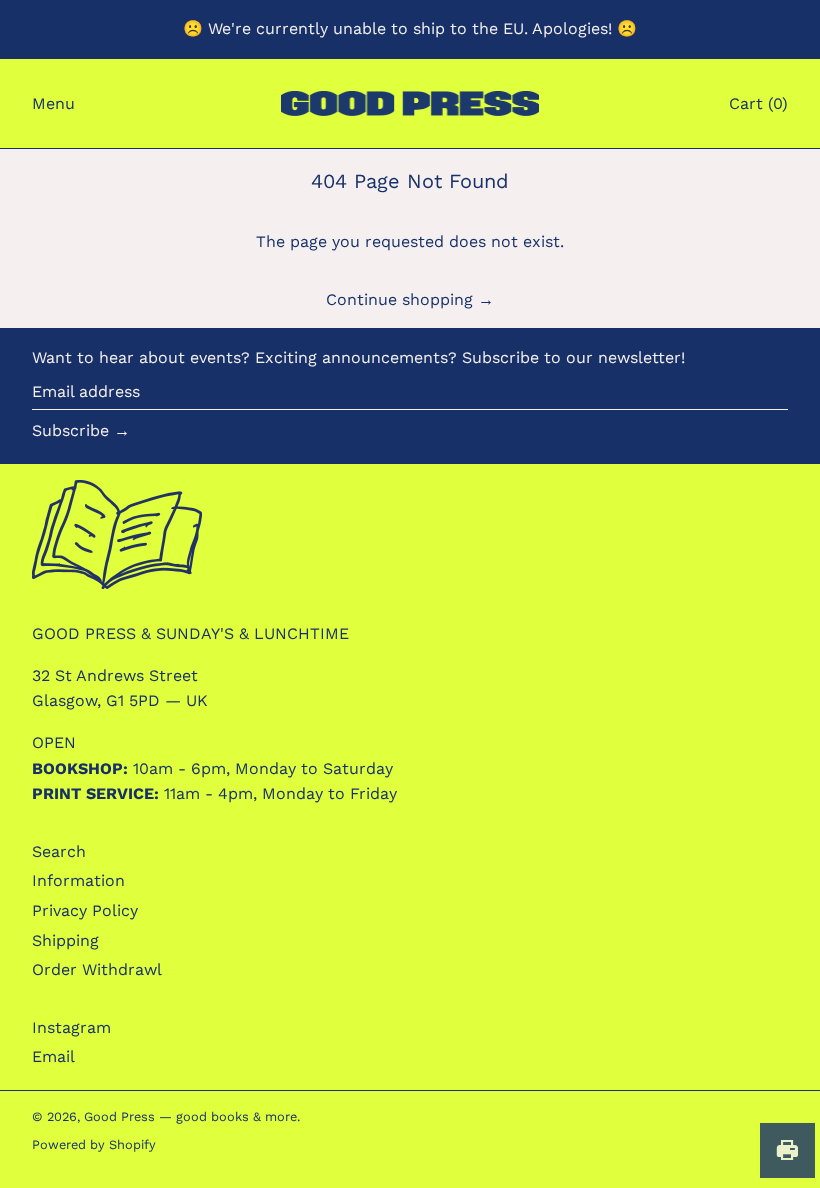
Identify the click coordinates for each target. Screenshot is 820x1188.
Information (78, 880)
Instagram (71, 1027)
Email (53, 1056)
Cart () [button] (758, 103)
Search (59, 851)
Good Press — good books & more (190, 1116)
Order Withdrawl (97, 969)
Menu (53, 103)
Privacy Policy (85, 910)
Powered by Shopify (94, 1144)
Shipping (65, 940)
